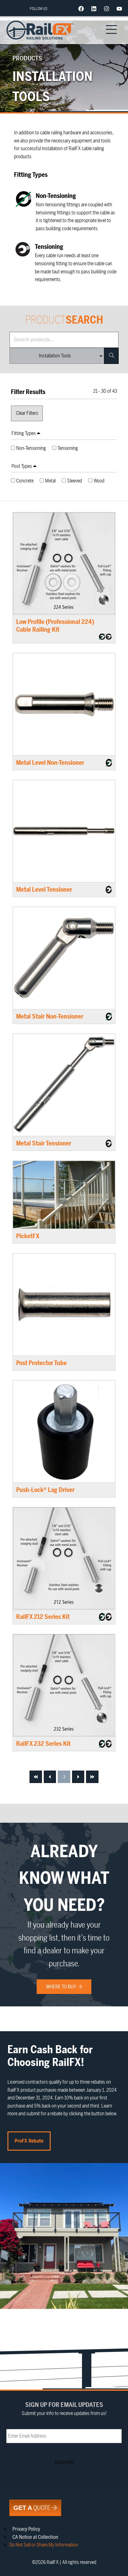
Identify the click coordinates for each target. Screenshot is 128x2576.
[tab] (64, 434)
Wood (99, 481)
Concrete (25, 481)
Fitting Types (24, 433)
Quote (32, 2508)
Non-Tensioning (31, 448)
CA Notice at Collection (35, 2537)
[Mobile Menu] (112, 30)
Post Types (22, 466)
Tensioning (68, 448)
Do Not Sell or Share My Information (44, 2545)
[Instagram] (107, 9)
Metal (50, 481)
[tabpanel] (64, 449)
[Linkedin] (94, 9)
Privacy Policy (26, 2529)
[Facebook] (81, 9)
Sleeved (75, 481)
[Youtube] (119, 9)
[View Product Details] (64, 563)
